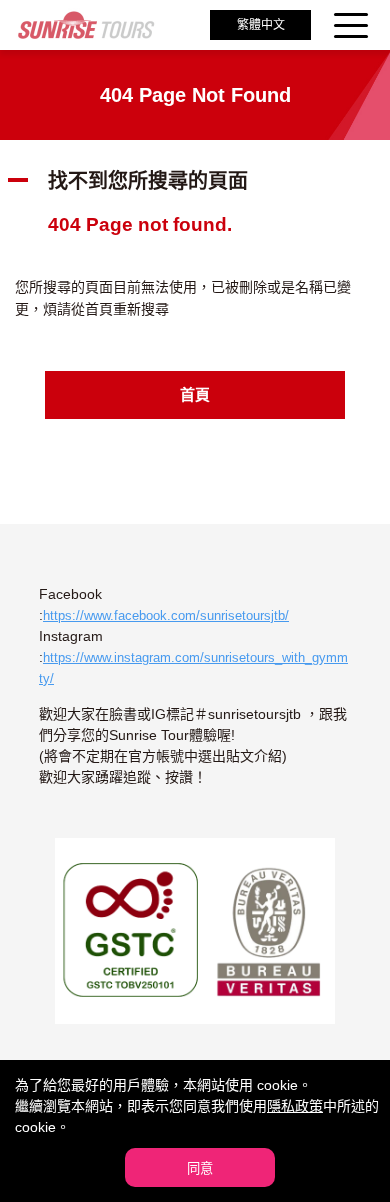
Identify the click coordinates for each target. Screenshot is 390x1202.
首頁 (195, 394)
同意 (200, 1168)
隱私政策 (295, 1106)
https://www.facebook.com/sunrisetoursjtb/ (166, 615)
